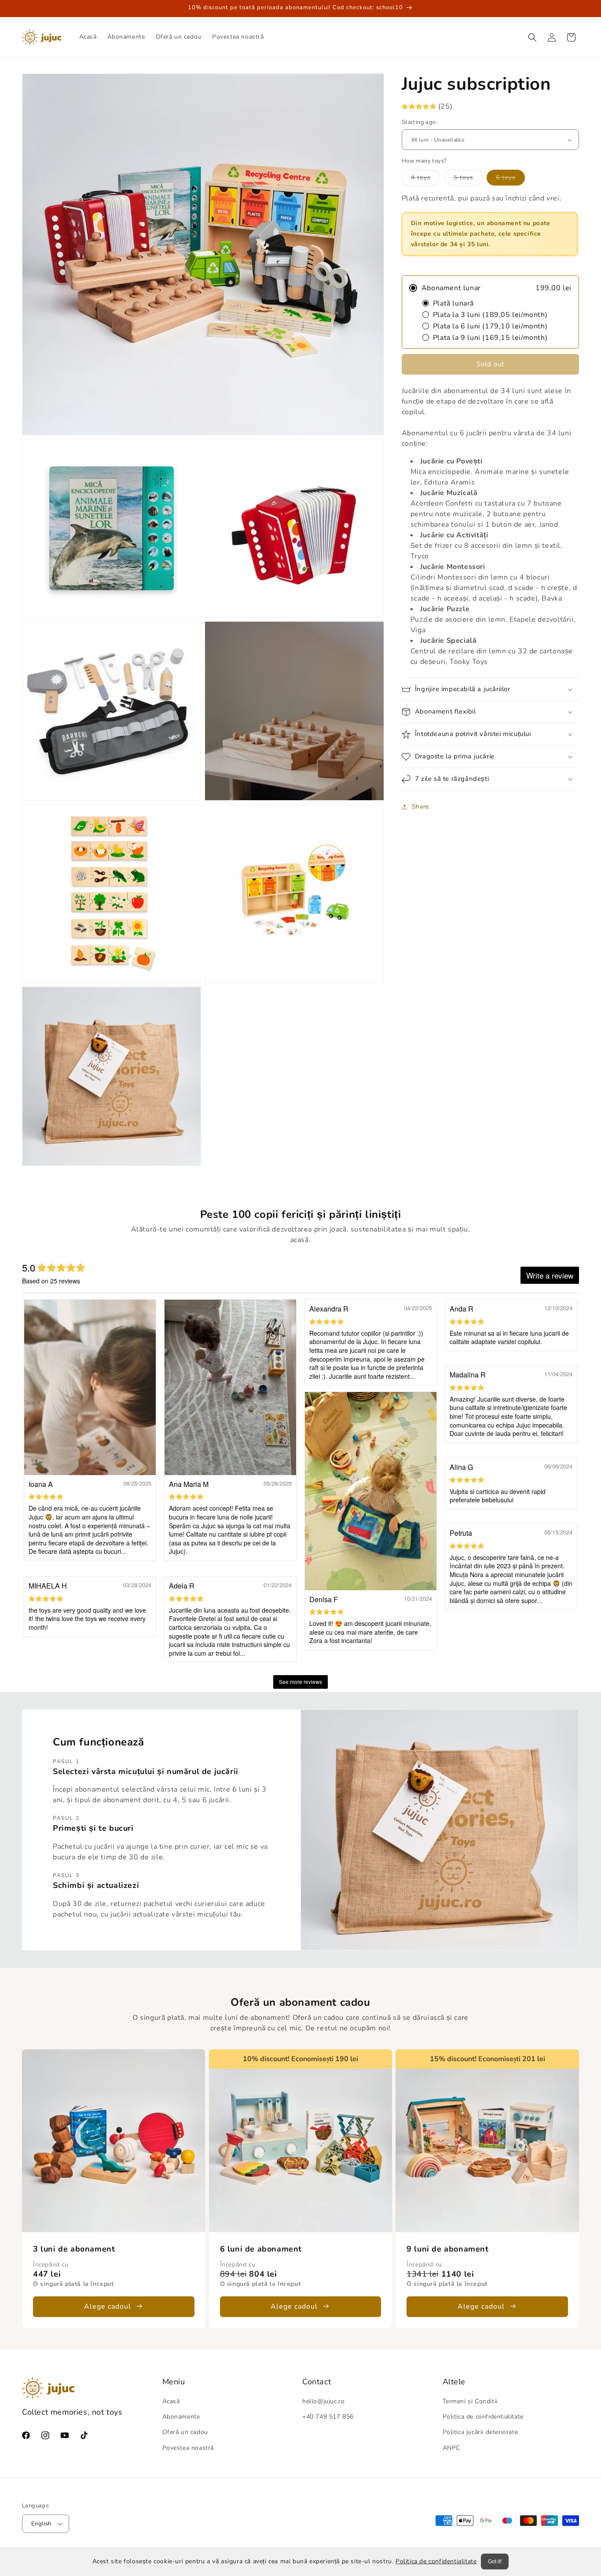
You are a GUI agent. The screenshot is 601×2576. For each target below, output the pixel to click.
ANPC (451, 2448)
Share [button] (420, 807)
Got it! (495, 2561)
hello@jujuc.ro (323, 2401)
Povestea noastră (188, 2448)
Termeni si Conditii (470, 2401)
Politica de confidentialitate (436, 2561)
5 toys (468, 179)
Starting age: (420, 122)
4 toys (425, 179)
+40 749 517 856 (328, 2417)
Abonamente (181, 2417)
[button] (532, 37)
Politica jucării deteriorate (480, 2432)
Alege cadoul (108, 2306)
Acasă (171, 2401)
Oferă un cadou (185, 2432)
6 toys (510, 179)
